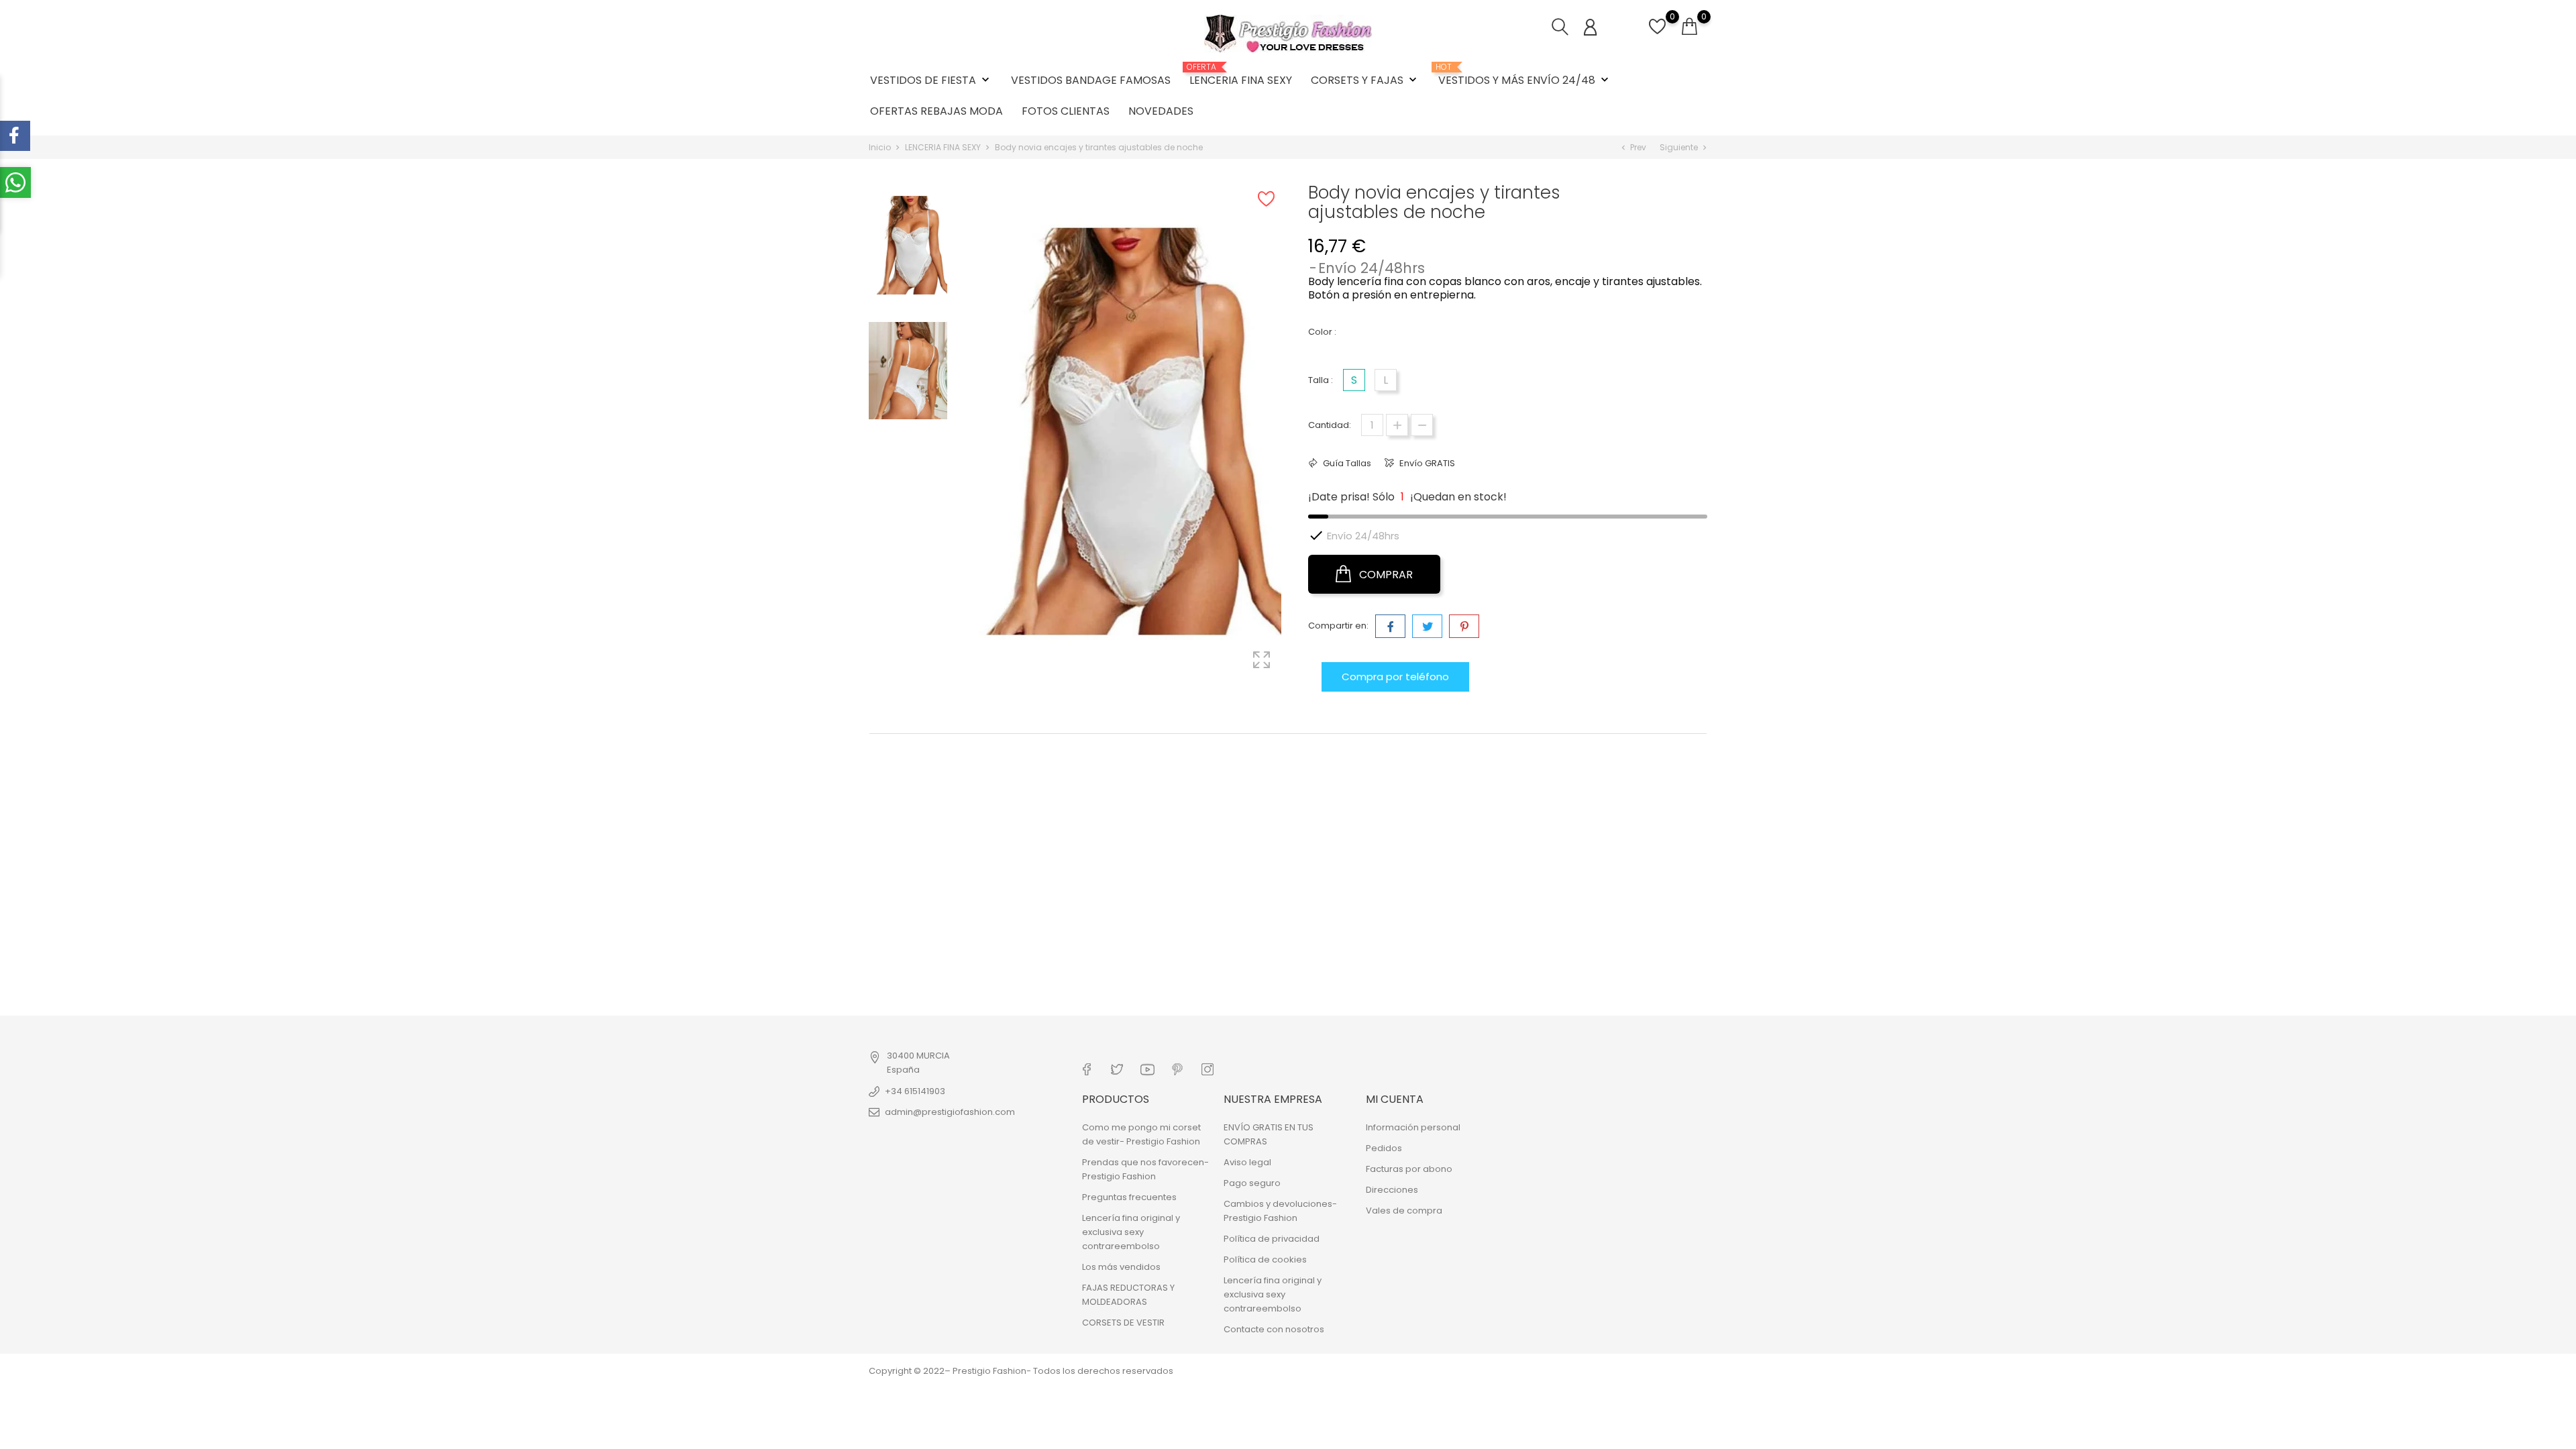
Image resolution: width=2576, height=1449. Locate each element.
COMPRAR (1385, 575)
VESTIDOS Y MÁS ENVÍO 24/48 (1525, 75)
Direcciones (1392, 1190)
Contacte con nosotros (1274, 1329)
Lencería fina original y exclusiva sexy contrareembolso (1131, 1232)
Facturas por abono (1409, 1169)
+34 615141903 (915, 1091)
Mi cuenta (1395, 1099)
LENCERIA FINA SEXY (1241, 75)
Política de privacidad (1272, 1239)
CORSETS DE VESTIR (1123, 1323)
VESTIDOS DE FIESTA (931, 80)
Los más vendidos (1121, 1267)
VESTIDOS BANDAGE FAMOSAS (1091, 80)
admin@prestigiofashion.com (950, 1112)
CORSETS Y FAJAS (1365, 80)
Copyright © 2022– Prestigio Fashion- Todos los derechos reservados (1021, 1371)
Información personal (1413, 1127)
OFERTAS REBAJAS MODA (936, 111)
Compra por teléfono (1395, 677)
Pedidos (1384, 1148)
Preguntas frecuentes (1129, 1197)
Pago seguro (1252, 1183)
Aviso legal (1247, 1162)
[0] (1657, 34)
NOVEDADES (1161, 111)
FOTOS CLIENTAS (1066, 111)
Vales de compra (1404, 1211)
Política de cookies (1265, 1259)
